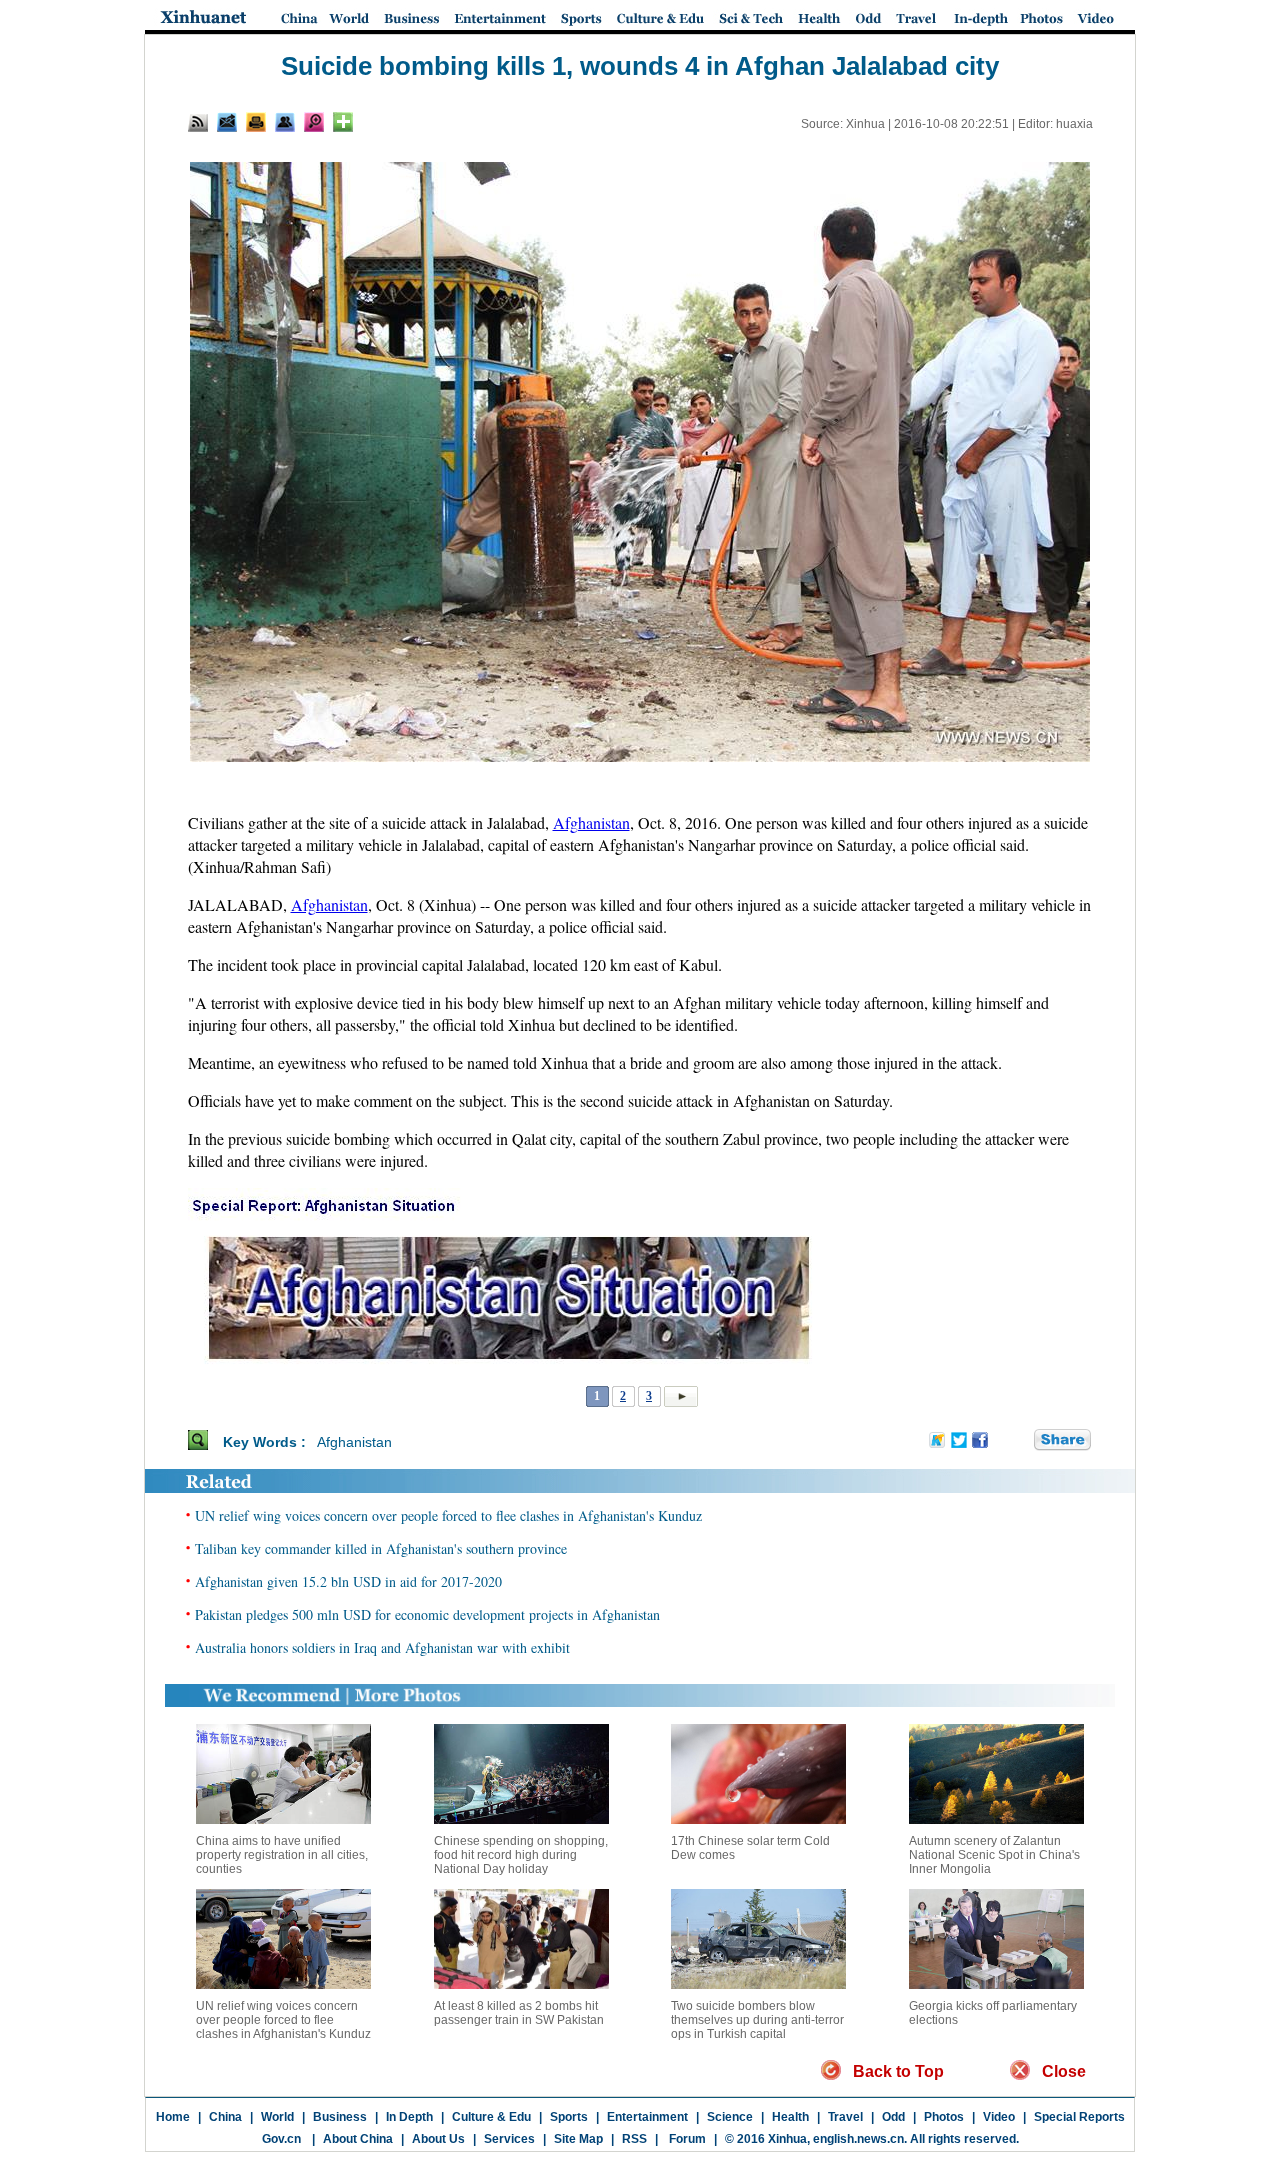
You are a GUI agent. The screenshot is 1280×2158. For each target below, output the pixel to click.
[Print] (256, 122)
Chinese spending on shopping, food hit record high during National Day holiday (521, 1855)
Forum (686, 2139)
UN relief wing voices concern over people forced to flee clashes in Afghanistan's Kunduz (448, 1515)
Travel (845, 2117)
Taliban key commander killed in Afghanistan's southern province (381, 1548)
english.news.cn (858, 2139)
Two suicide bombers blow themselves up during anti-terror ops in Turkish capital (757, 2020)
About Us (438, 2139)
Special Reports (1079, 2117)
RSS (634, 2139)
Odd (893, 2117)
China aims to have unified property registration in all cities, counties (282, 1855)
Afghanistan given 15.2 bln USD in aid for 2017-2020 (348, 1581)
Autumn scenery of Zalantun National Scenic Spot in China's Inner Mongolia (994, 1855)
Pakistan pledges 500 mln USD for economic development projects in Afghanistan (427, 1614)
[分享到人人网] (1020, 1441)
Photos (944, 2117)
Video (999, 2117)
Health (790, 2117)
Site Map (578, 2139)
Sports (569, 2117)
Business (340, 2117)
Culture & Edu (491, 2117)
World (277, 2117)
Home (173, 2117)
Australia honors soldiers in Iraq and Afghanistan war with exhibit (382, 1647)
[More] (343, 122)
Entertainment (647, 2117)
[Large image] (314, 122)
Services (509, 2139)
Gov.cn (281, 2139)
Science (730, 2117)
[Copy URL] (285, 122)
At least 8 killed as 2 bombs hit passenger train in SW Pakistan (519, 2013)
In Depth (409, 2117)
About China (358, 2139)
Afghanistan (591, 822)
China (225, 2117)
